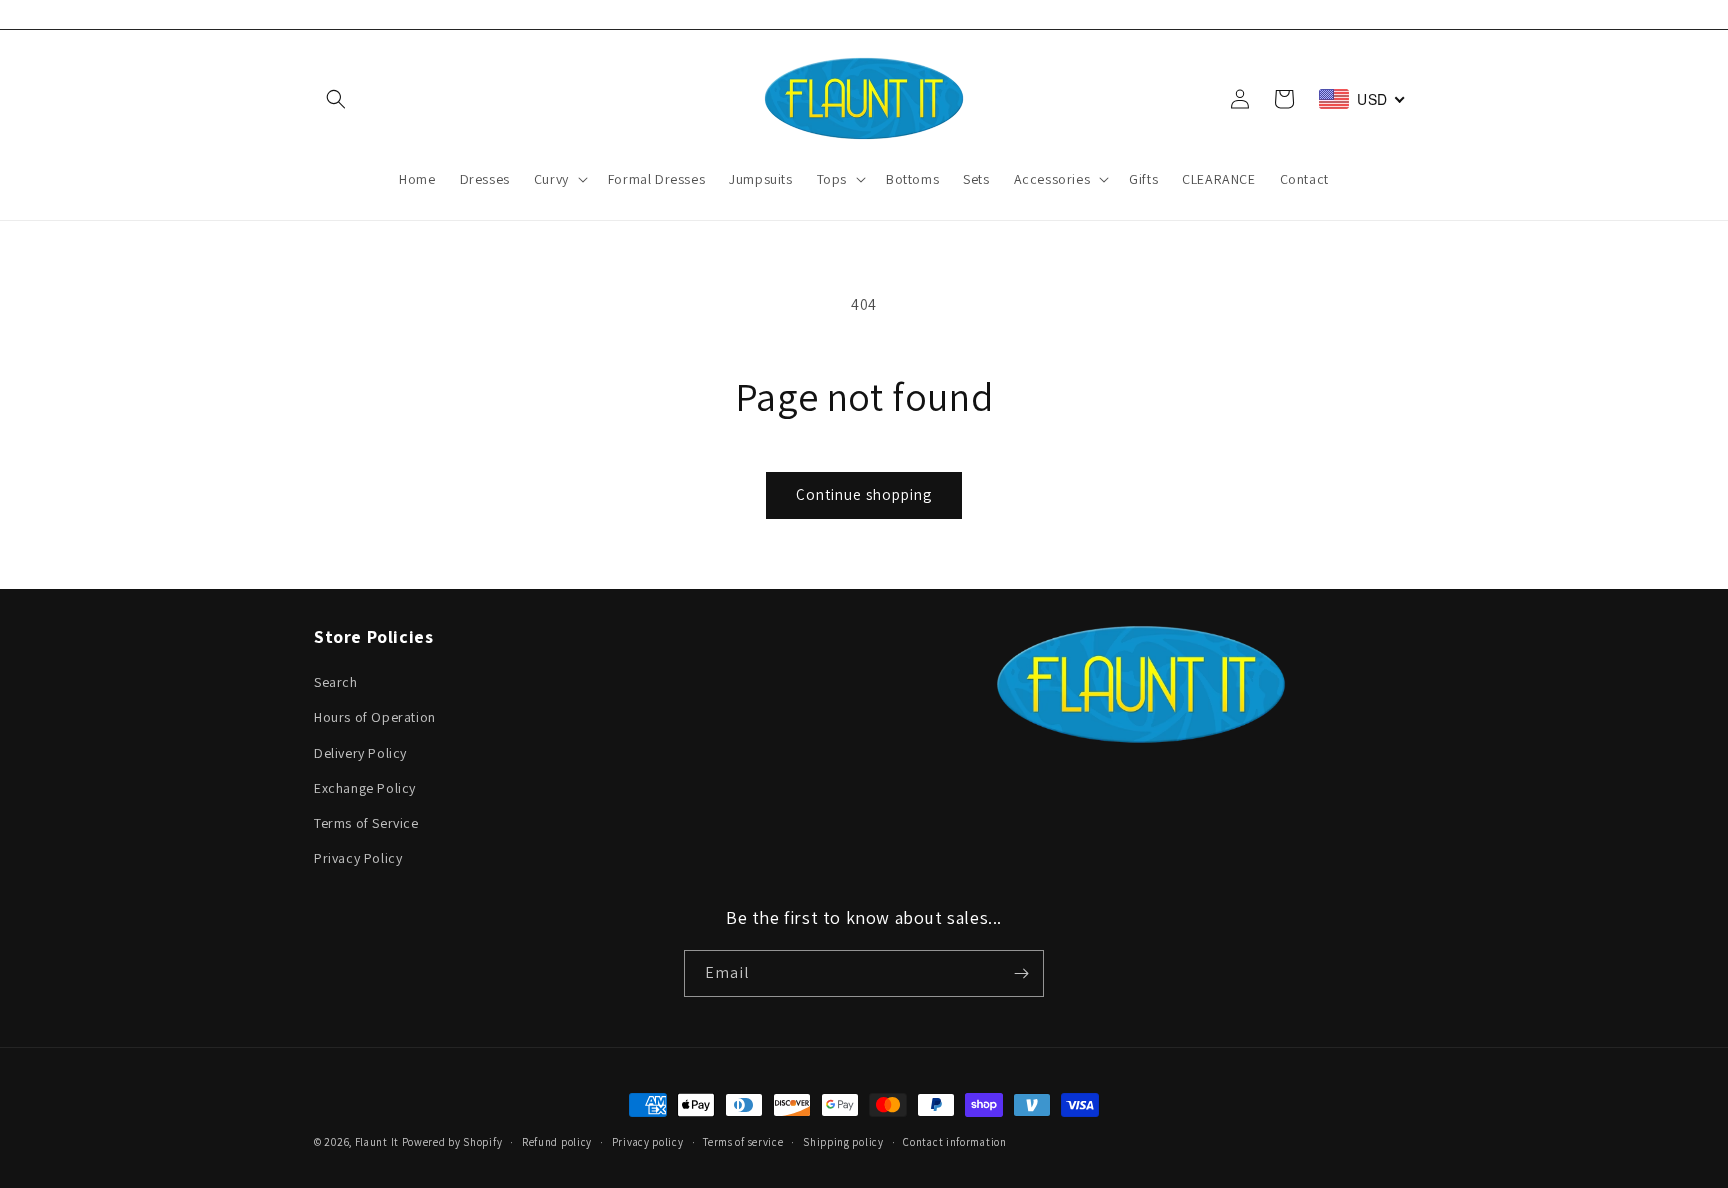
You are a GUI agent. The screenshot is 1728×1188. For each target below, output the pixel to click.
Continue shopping (864, 494)
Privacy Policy (358, 858)
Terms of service (743, 1142)
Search (336, 682)
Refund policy (557, 1142)
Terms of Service (366, 823)
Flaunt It (378, 1142)
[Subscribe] (1021, 973)
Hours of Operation (375, 717)
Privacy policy (648, 1142)
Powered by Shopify (452, 1142)
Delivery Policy (360, 753)
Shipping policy (843, 1142)
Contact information (954, 1142)
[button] (336, 99)
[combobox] (1362, 99)
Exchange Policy (365, 788)
